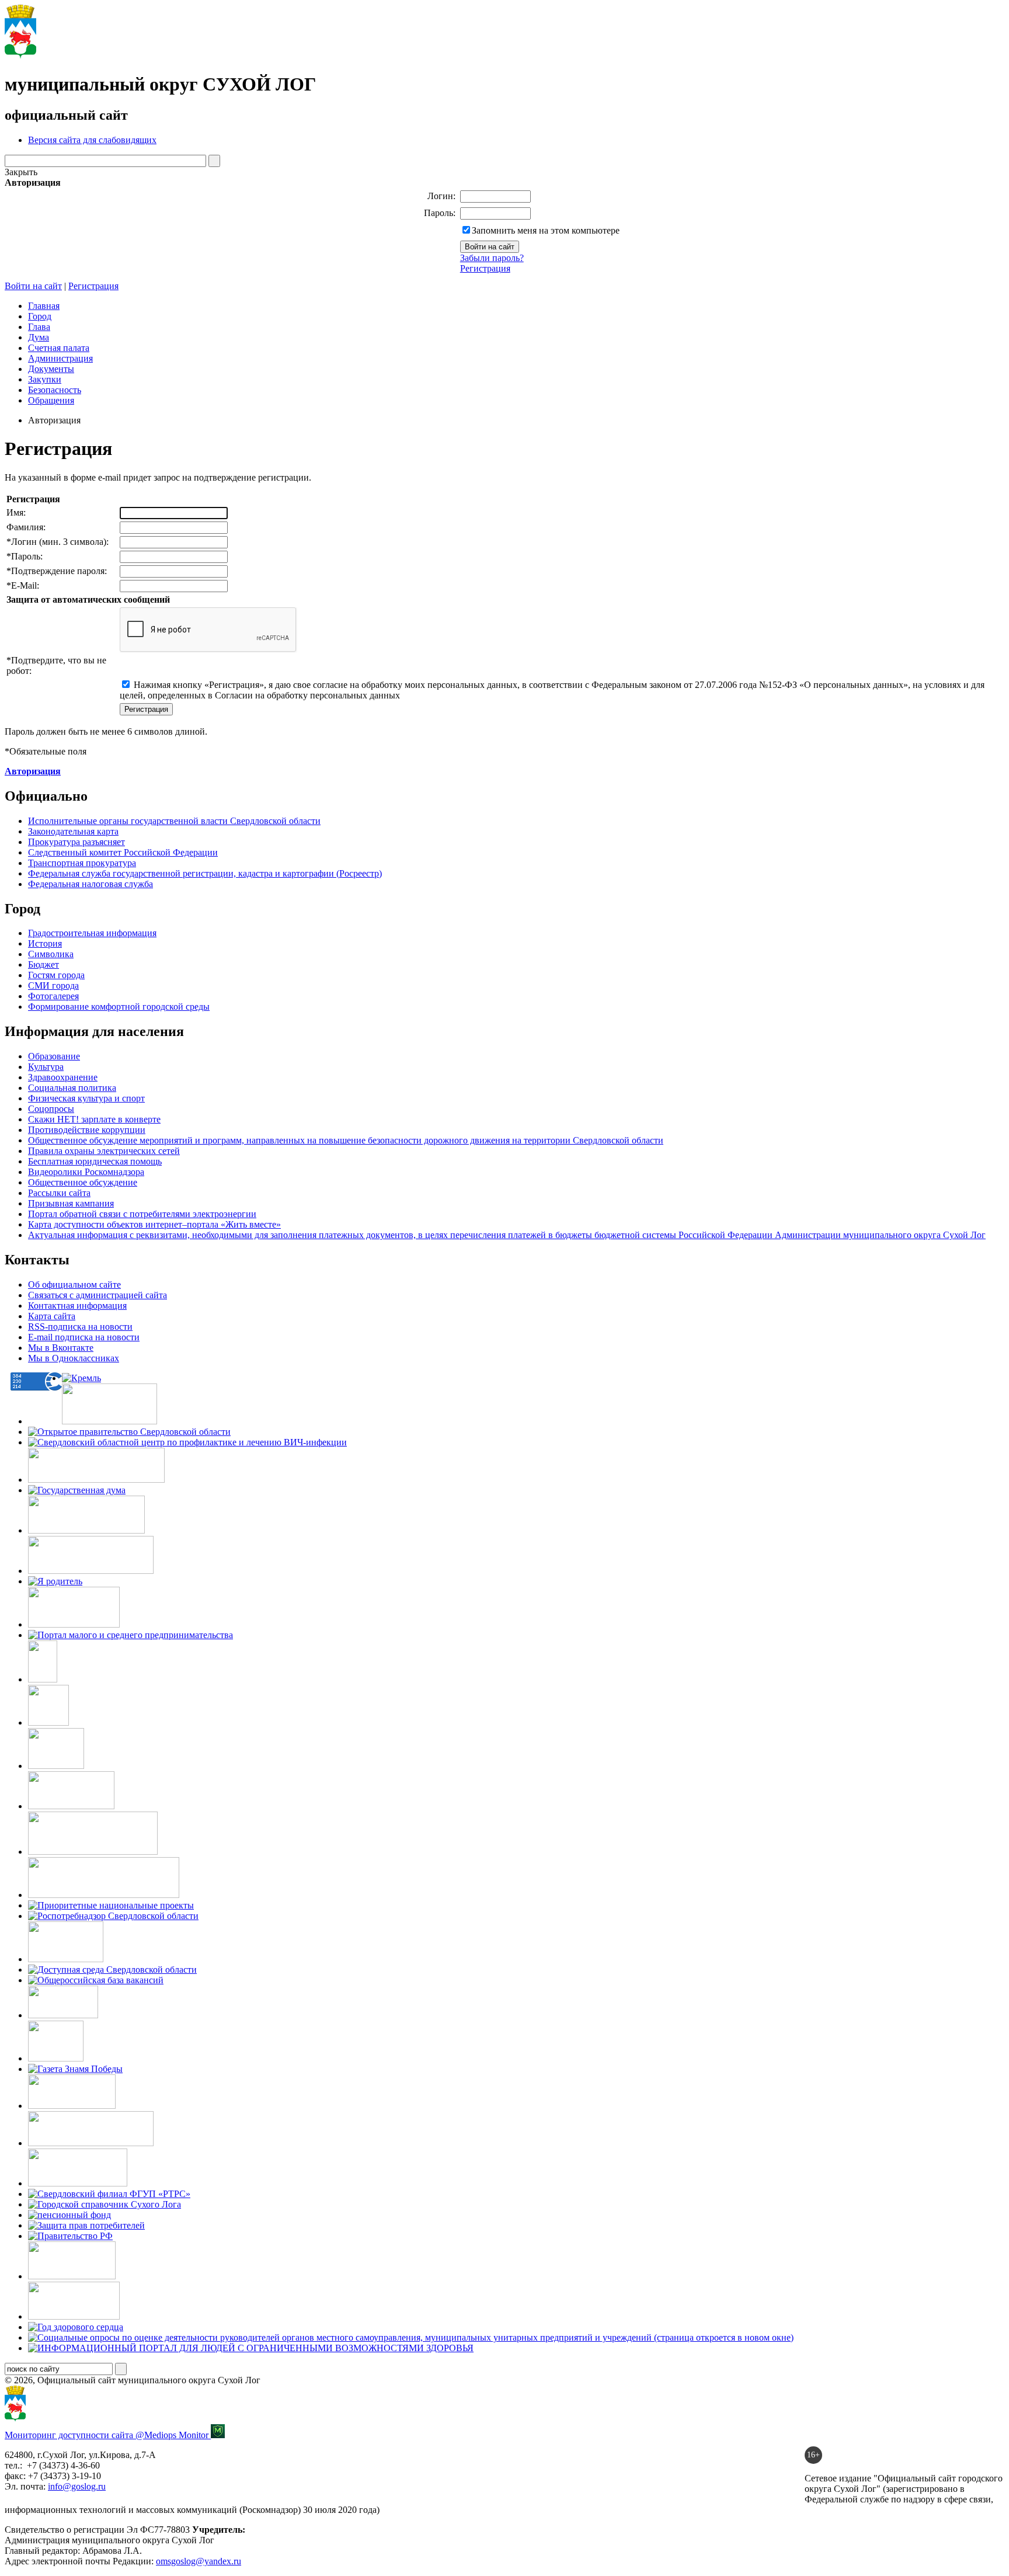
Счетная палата (59, 348)
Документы (51, 369)
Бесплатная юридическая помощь (95, 1161)
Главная (44, 306)
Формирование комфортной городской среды (119, 1007)
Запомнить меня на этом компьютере (546, 230)
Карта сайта (52, 1316)
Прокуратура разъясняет (76, 842)
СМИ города (53, 985)
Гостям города (56, 975)
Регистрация (485, 268)
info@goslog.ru (77, 2486)
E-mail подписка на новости (84, 1337)
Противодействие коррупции (87, 1130)
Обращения (51, 400)
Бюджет (44, 964)
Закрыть (21, 172)
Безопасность (55, 390)
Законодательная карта (73, 831)
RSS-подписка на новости (80, 1327)
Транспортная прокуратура (82, 863)
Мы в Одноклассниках (74, 1358)
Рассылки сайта (59, 1193)
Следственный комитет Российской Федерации (123, 852)
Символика (51, 954)
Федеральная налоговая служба (91, 884)
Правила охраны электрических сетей (104, 1151)
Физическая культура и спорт (86, 1098)
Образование (54, 1056)
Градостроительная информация (92, 933)
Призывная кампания (71, 1203)
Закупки (45, 379)
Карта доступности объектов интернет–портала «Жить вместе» (154, 1224)
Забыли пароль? (492, 258)
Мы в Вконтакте (61, 1348)
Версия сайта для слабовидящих (92, 140)
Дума (39, 337)
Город (40, 316)
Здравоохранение (63, 1077)
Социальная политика (72, 1088)
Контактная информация (77, 1306)
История (45, 943)
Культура (46, 1067)
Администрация (60, 358)
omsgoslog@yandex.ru (199, 2561)
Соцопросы (51, 1109)
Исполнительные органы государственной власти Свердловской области (174, 821)
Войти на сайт (33, 286)
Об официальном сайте (74, 1284)
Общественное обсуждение (83, 1182)
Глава (39, 327)
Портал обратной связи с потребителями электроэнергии (142, 1214)
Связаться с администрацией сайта (98, 1295)
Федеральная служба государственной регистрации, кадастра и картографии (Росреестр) (205, 873)
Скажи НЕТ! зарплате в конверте (94, 1119)
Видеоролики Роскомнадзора (86, 1172)
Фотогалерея (53, 996)
